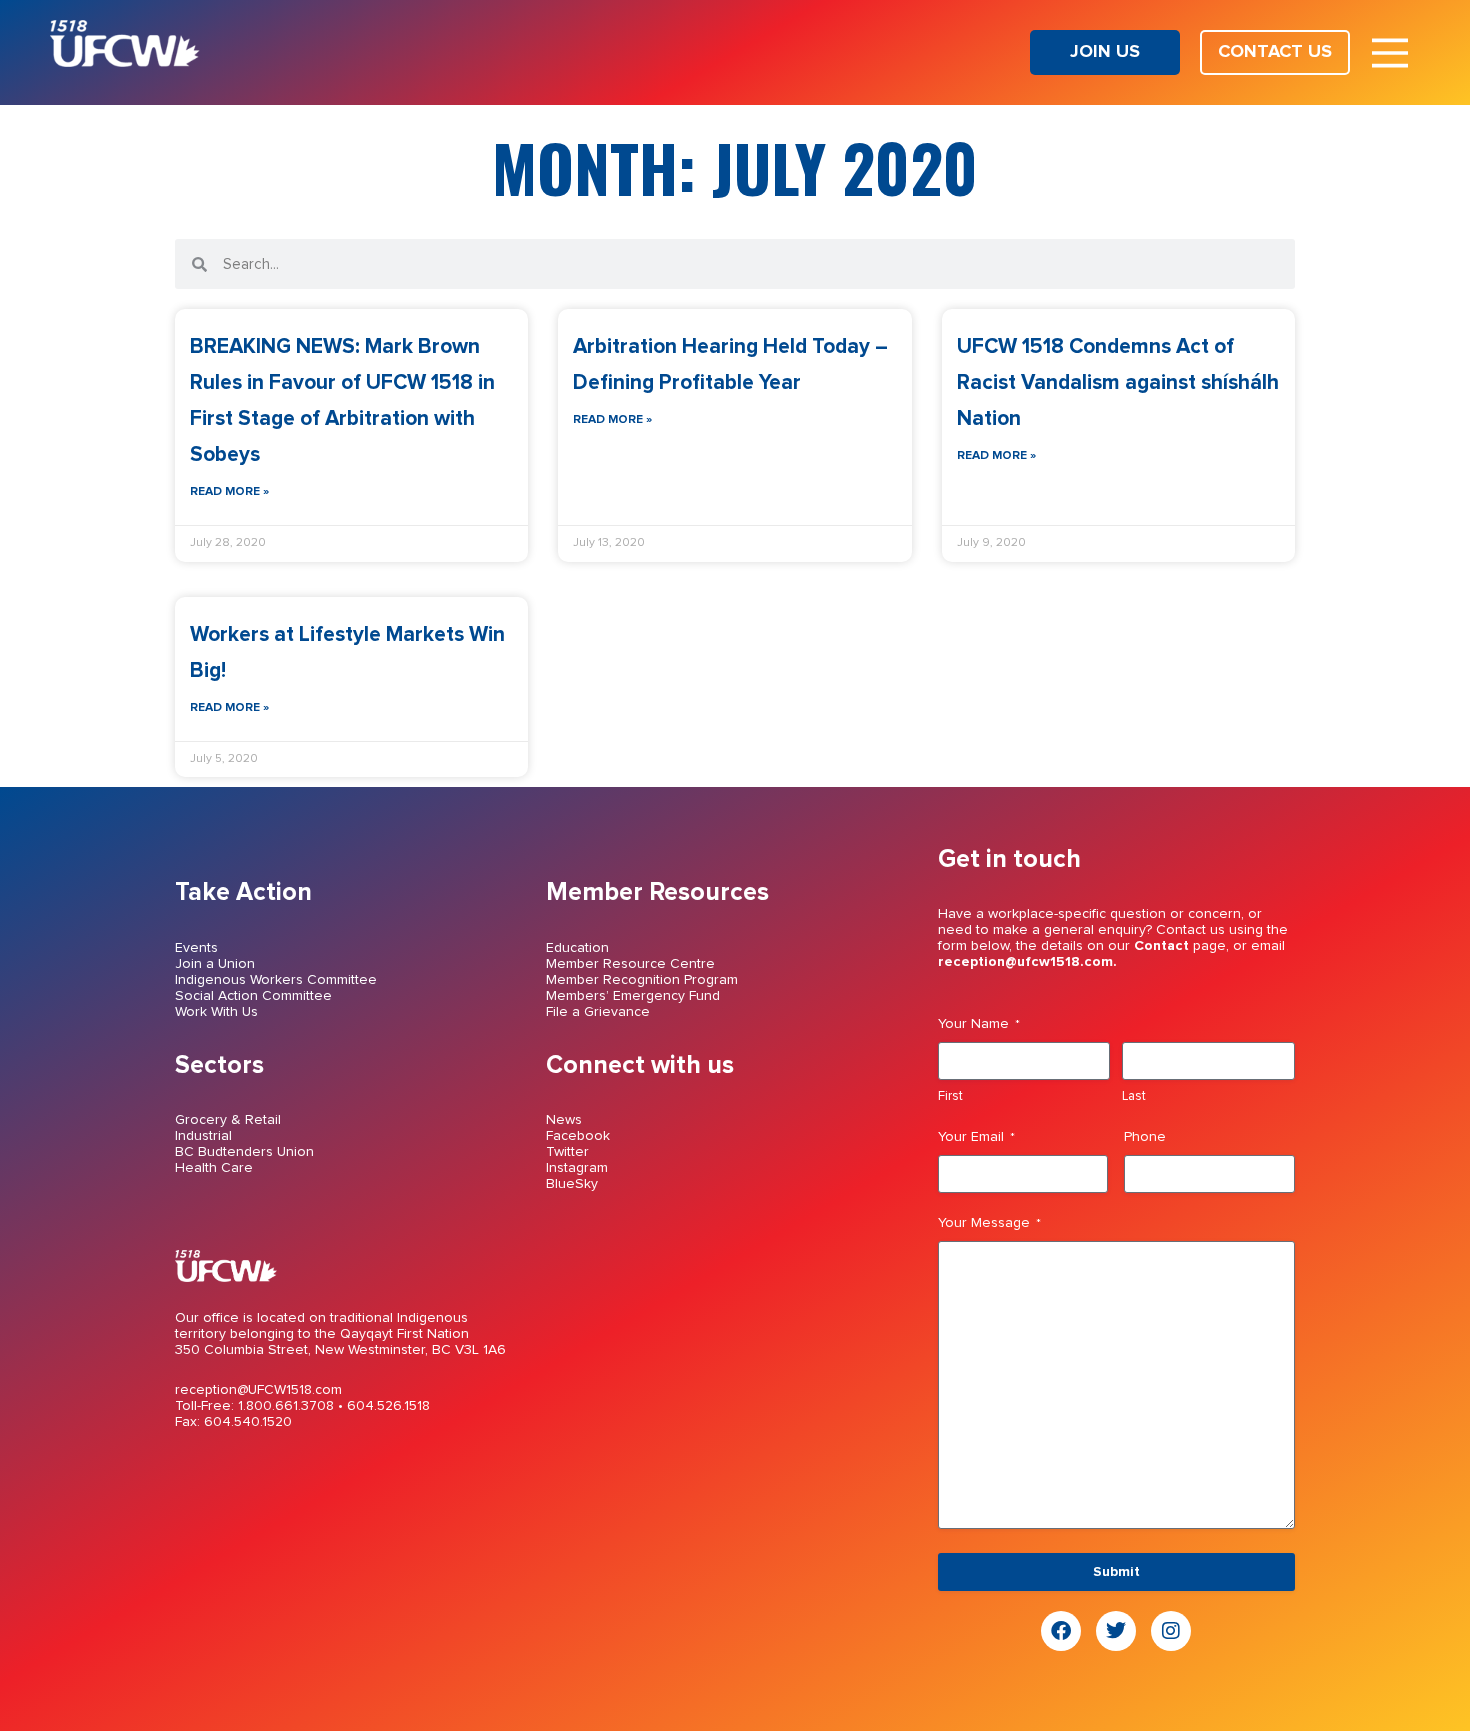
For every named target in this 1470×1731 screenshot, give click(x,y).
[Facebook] (1061, 1631)
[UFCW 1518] (125, 62)
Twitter (567, 1152)
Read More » (229, 492)
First (950, 1096)
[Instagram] (1171, 1631)
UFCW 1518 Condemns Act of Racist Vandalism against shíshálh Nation (1118, 382)
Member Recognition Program (642, 980)
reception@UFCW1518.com (258, 1390)
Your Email (976, 1137)
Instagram (577, 1168)
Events (196, 948)
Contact (1161, 946)
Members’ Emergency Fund (633, 996)
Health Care (214, 1168)
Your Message (989, 1223)
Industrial (203, 1136)
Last (1134, 1096)
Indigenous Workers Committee (276, 980)
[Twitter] (1116, 1631)
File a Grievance (598, 1012)
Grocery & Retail (228, 1120)
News (564, 1120)
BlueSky (572, 1184)
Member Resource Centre (630, 964)
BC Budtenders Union (244, 1152)
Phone (1145, 1137)
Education (577, 948)
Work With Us (216, 1012)
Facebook (578, 1136)
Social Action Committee (253, 996)
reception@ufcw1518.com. (1027, 962)
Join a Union (215, 964)
